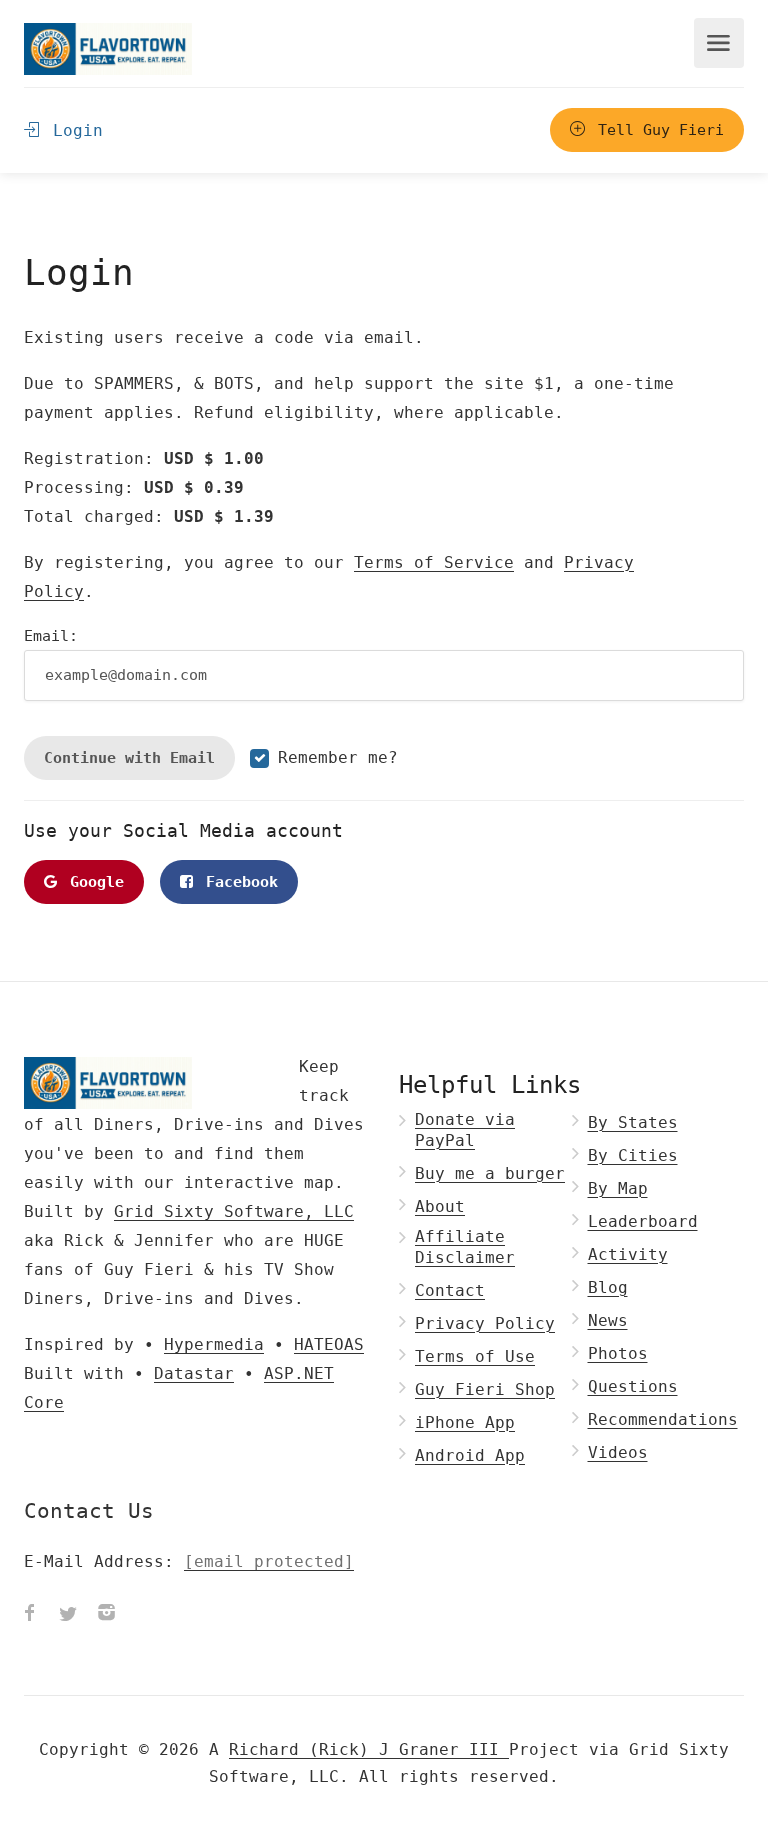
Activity (628, 1254)
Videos (618, 1452)
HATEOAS (329, 1344)
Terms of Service (434, 562)
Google (92, 882)
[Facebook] (30, 1615)
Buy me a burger (490, 1173)
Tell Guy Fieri (656, 130)
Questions (633, 1386)
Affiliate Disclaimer (465, 1247)
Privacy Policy (485, 1323)
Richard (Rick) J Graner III (369, 1749)
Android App (470, 1455)
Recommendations (663, 1419)
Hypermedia (214, 1344)
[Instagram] (106, 1615)
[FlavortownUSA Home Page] (108, 48)
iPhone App (465, 1422)
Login (73, 130)
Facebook (237, 882)
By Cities (633, 1155)
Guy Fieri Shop (485, 1389)
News (608, 1320)
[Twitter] (68, 1615)
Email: (51, 636)
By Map (618, 1188)
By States (633, 1122)
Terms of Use (475, 1356)
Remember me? (338, 757)
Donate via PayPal (465, 1130)
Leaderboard (643, 1221)
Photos (618, 1353)
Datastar (194, 1373)
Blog (608, 1287)
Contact (450, 1290)
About (440, 1206)
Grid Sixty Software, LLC (234, 1211)
